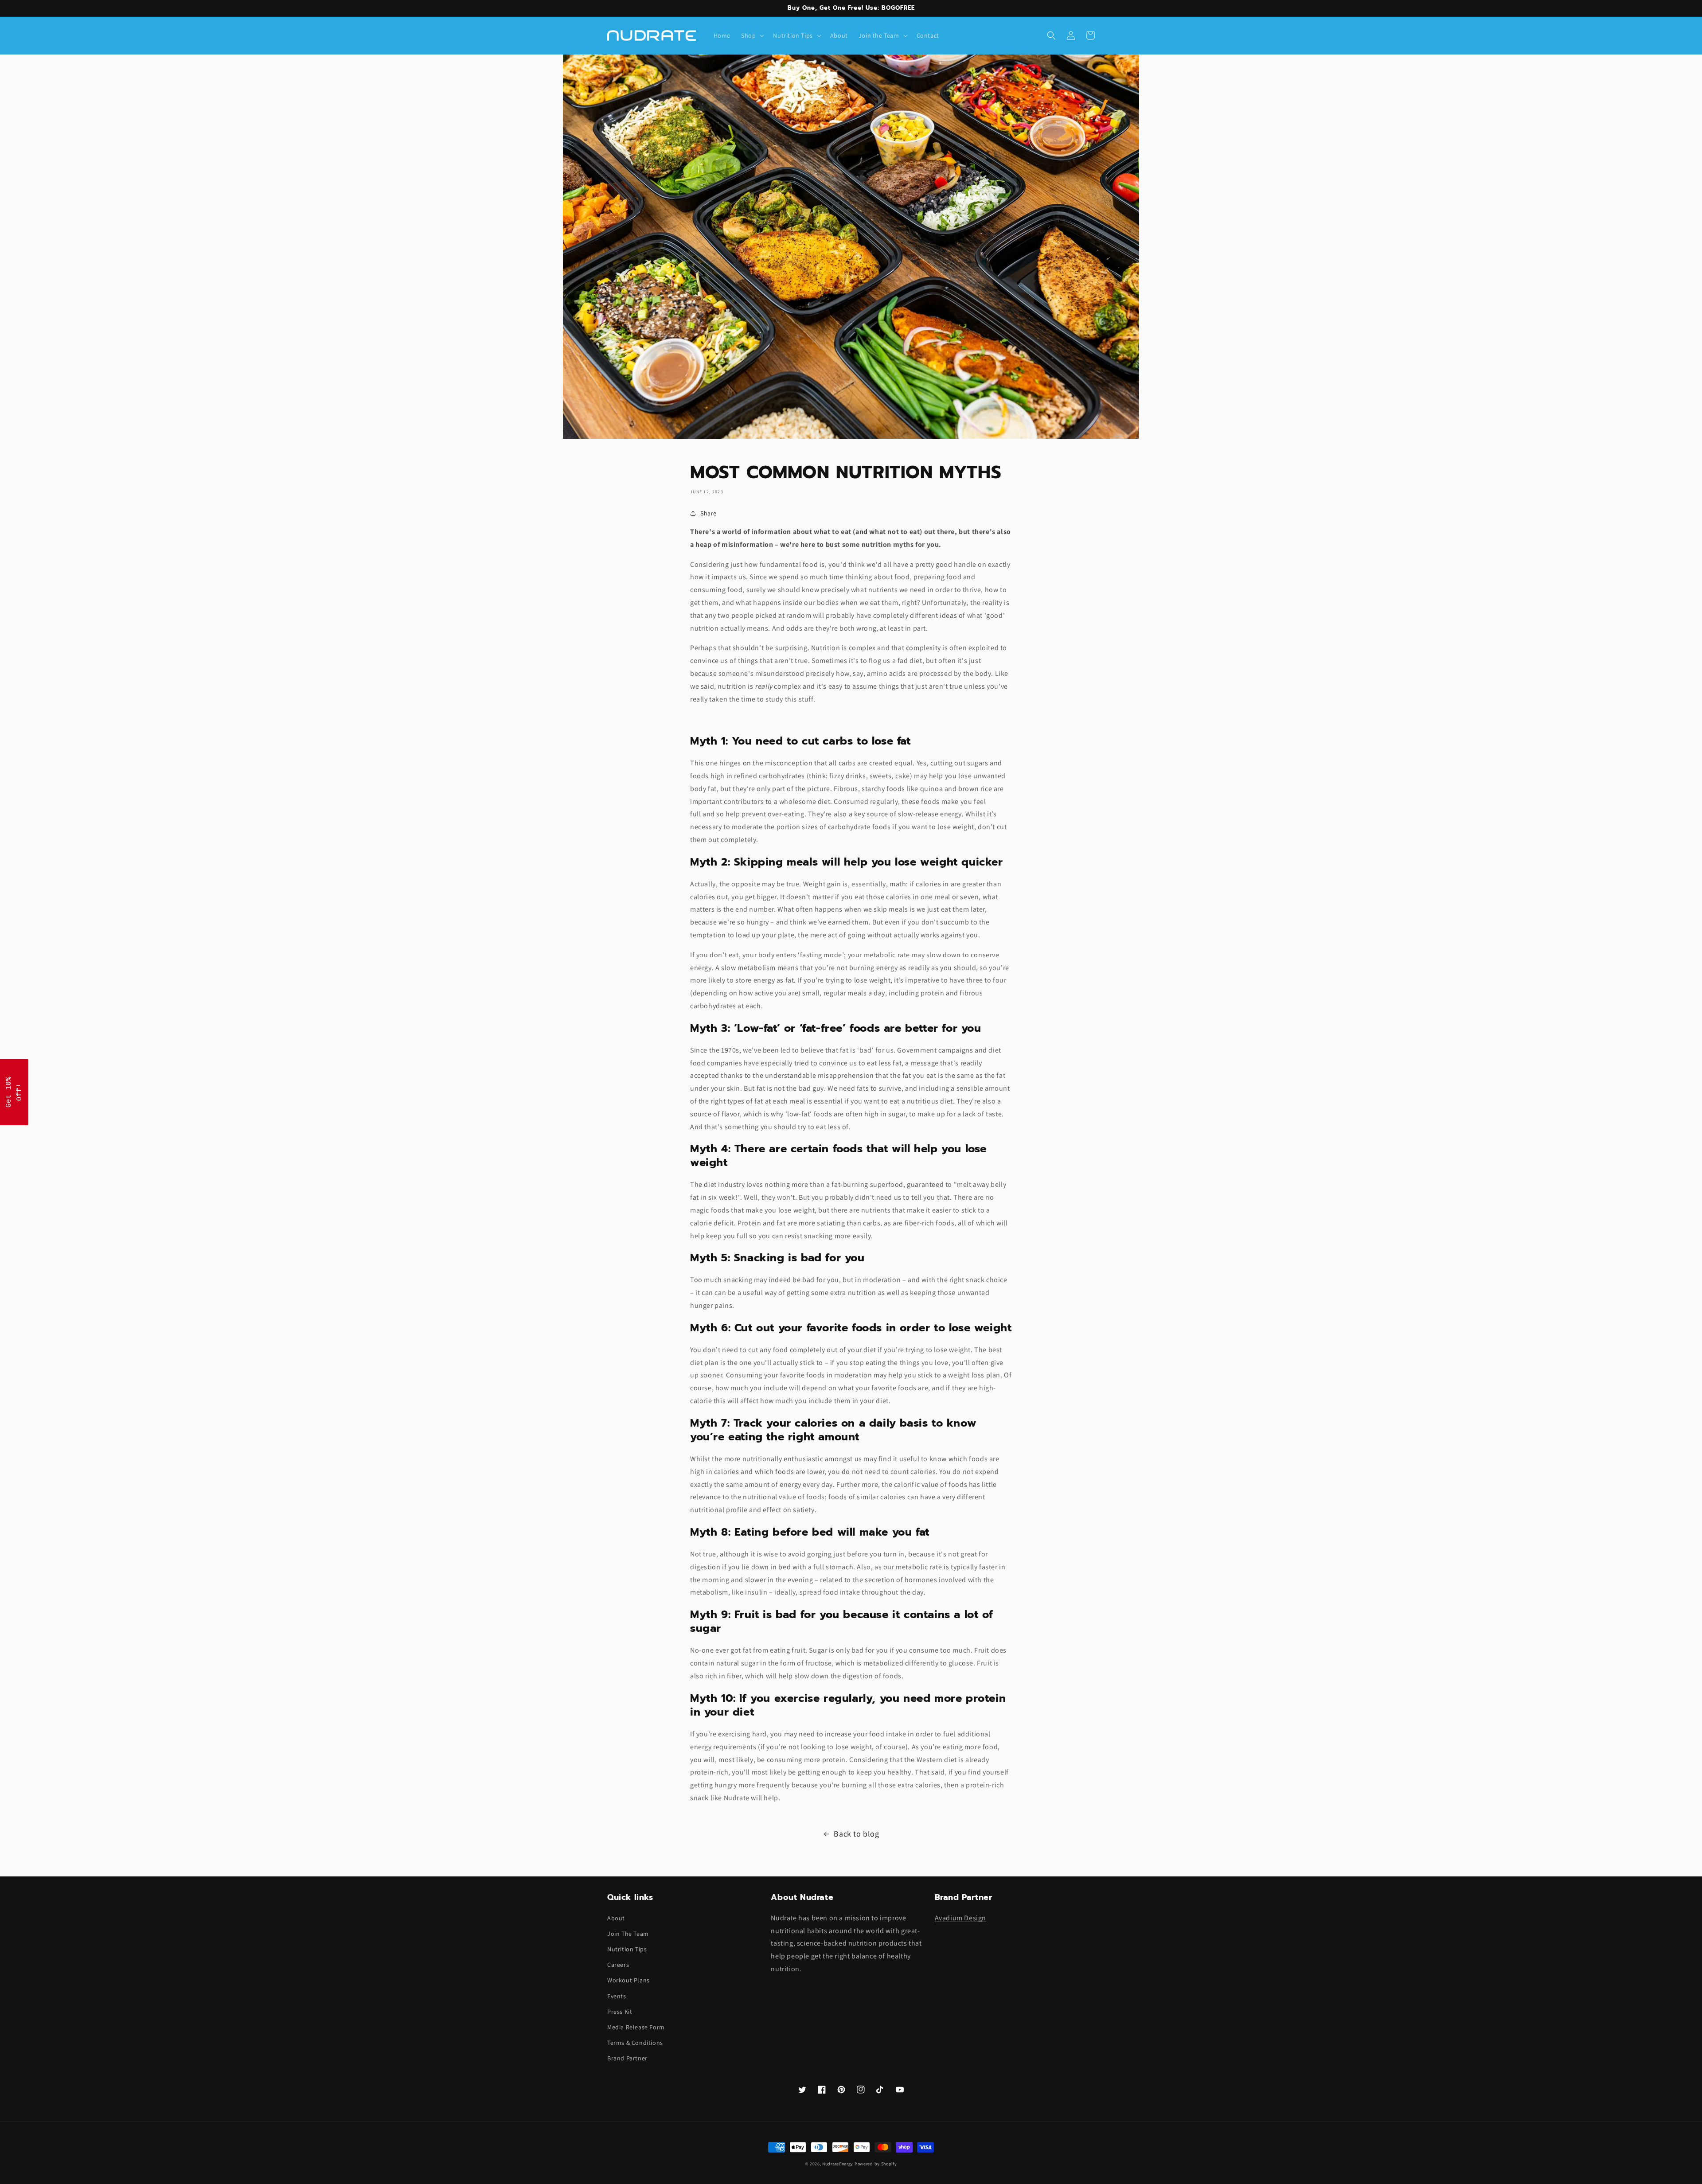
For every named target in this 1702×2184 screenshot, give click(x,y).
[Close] (966, 992)
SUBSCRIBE (913, 1146)
